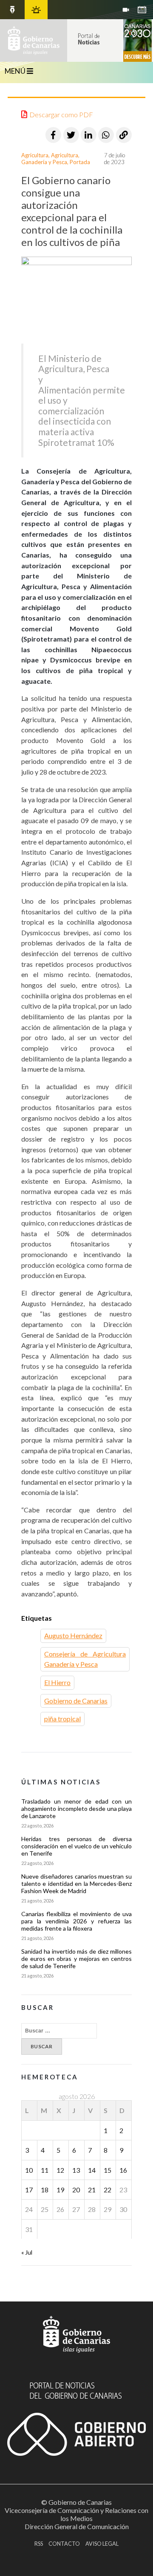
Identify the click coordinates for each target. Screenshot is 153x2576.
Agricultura (35, 155)
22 (108, 2190)
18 (45, 2190)
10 (29, 2170)
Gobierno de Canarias (76, 1701)
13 (76, 2170)
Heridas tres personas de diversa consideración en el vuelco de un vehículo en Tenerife (76, 1846)
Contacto (64, 2544)
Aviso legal (102, 2544)
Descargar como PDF (61, 114)
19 (60, 2190)
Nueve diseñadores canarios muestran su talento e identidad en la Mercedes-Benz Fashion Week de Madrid (76, 1884)
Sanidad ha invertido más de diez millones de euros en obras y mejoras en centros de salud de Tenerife (76, 1959)
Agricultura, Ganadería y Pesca (50, 159)
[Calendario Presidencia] (12, 10)
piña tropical (62, 1719)
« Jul (27, 2252)
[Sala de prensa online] (126, 10)
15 (108, 2170)
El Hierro (57, 1682)
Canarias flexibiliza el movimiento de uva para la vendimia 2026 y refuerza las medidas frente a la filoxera (76, 1921)
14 (92, 2170)
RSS (39, 2544)
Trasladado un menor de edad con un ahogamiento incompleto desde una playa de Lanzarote (76, 1808)
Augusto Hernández (73, 1635)
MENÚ (16, 71)
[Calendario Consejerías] (142, 10)
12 (60, 2170)
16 (123, 2170)
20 (76, 2190)
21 (92, 2190)
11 (45, 2170)
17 (29, 2190)
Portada (80, 162)
